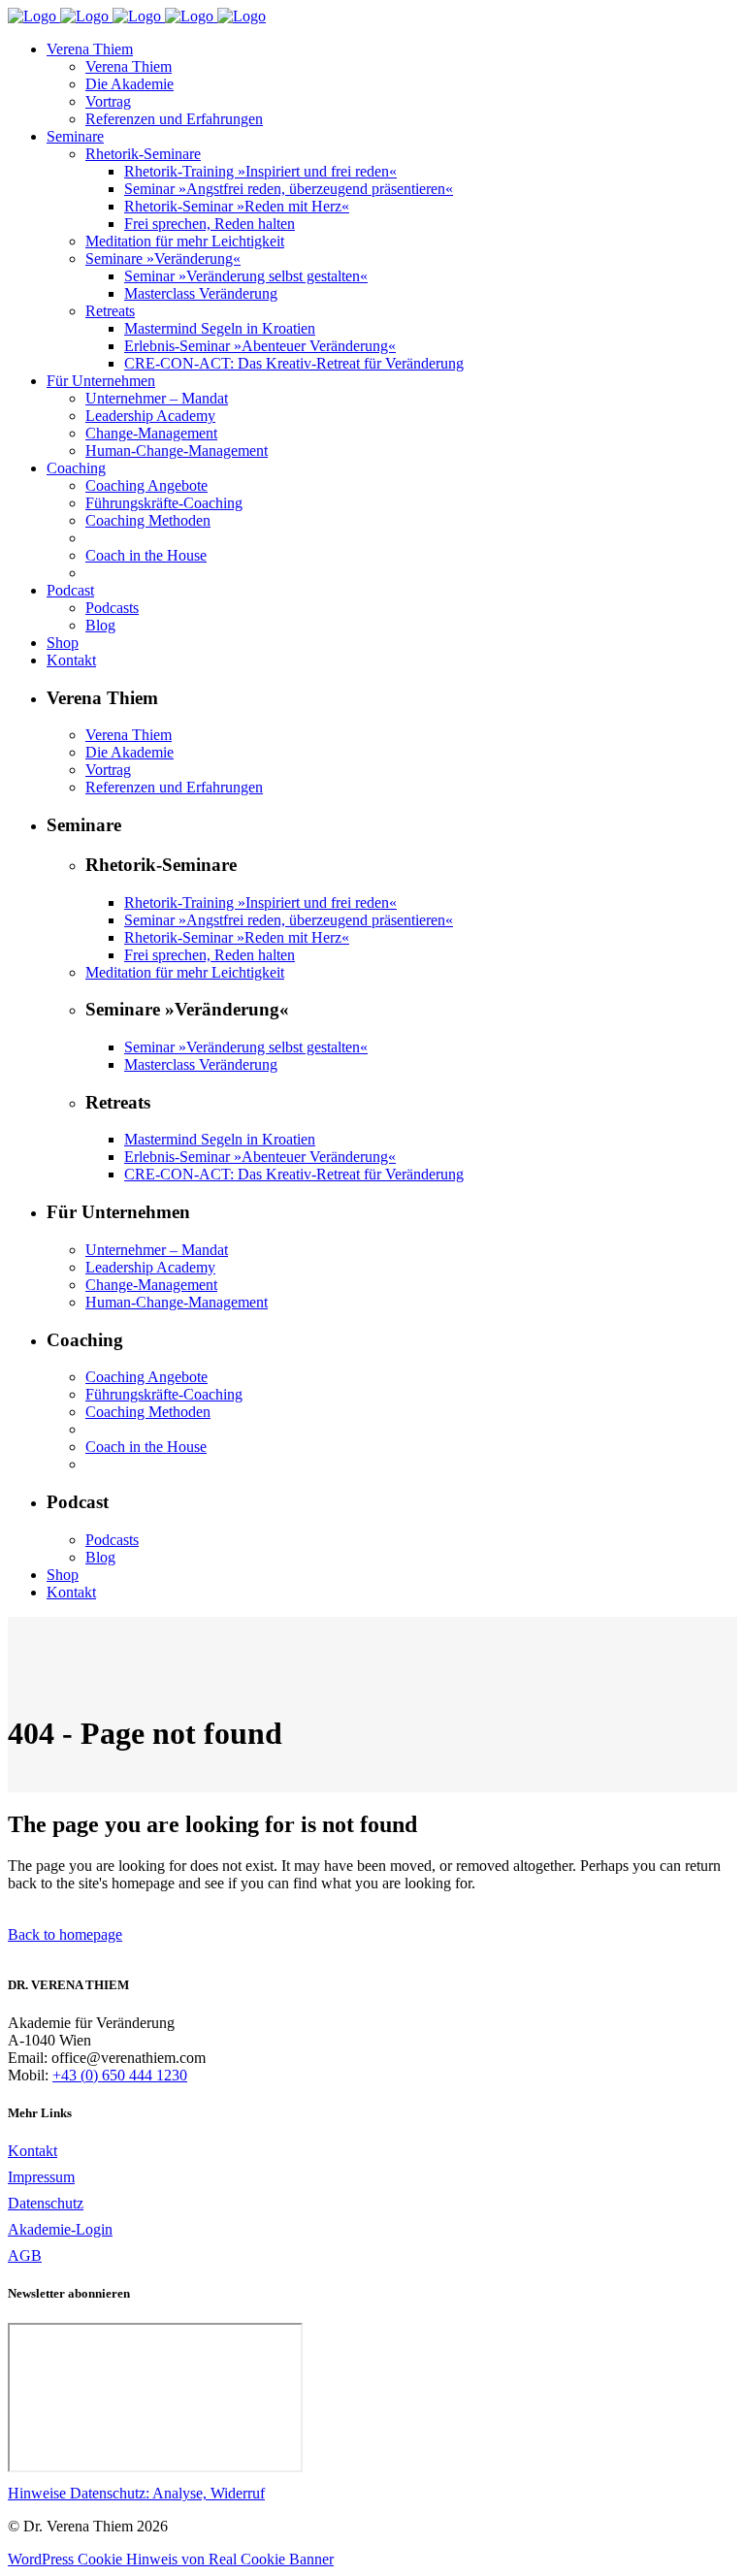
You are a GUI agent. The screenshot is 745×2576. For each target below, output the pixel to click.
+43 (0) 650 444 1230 (120, 2075)
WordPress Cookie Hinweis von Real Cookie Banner (171, 2559)
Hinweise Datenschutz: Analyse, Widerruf (136, 2493)
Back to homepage (65, 1934)
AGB (25, 2255)
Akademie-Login (60, 2229)
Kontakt (32, 2151)
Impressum (41, 2177)
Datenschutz (46, 2203)
